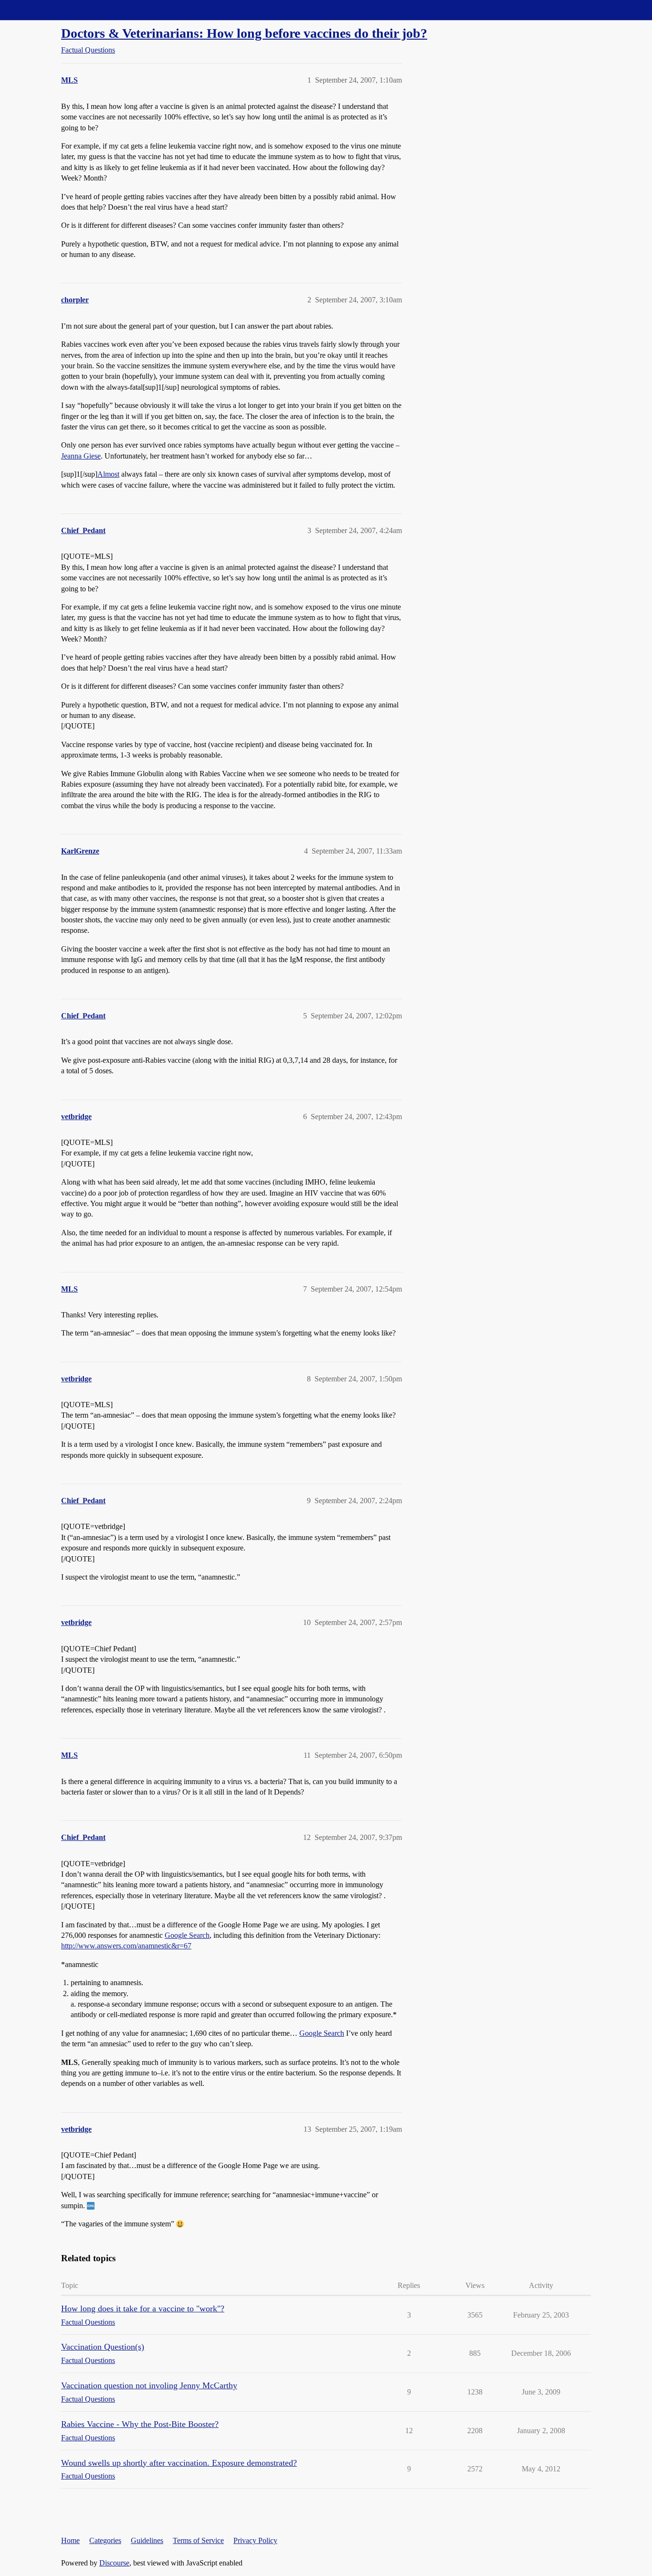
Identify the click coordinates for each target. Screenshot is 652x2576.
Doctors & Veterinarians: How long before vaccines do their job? (244, 33)
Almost (108, 474)
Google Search (187, 1935)
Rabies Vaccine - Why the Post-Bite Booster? (140, 2424)
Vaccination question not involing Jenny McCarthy (149, 2385)
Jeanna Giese (81, 456)
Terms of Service (198, 2540)
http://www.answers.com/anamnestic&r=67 (126, 1946)
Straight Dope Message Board (50, 10)
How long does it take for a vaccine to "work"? (143, 2309)
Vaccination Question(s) (103, 2347)
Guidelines (147, 2540)
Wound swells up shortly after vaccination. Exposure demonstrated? (179, 2463)
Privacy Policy (255, 2540)
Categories (105, 2540)
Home (70, 2540)
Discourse (114, 2563)
